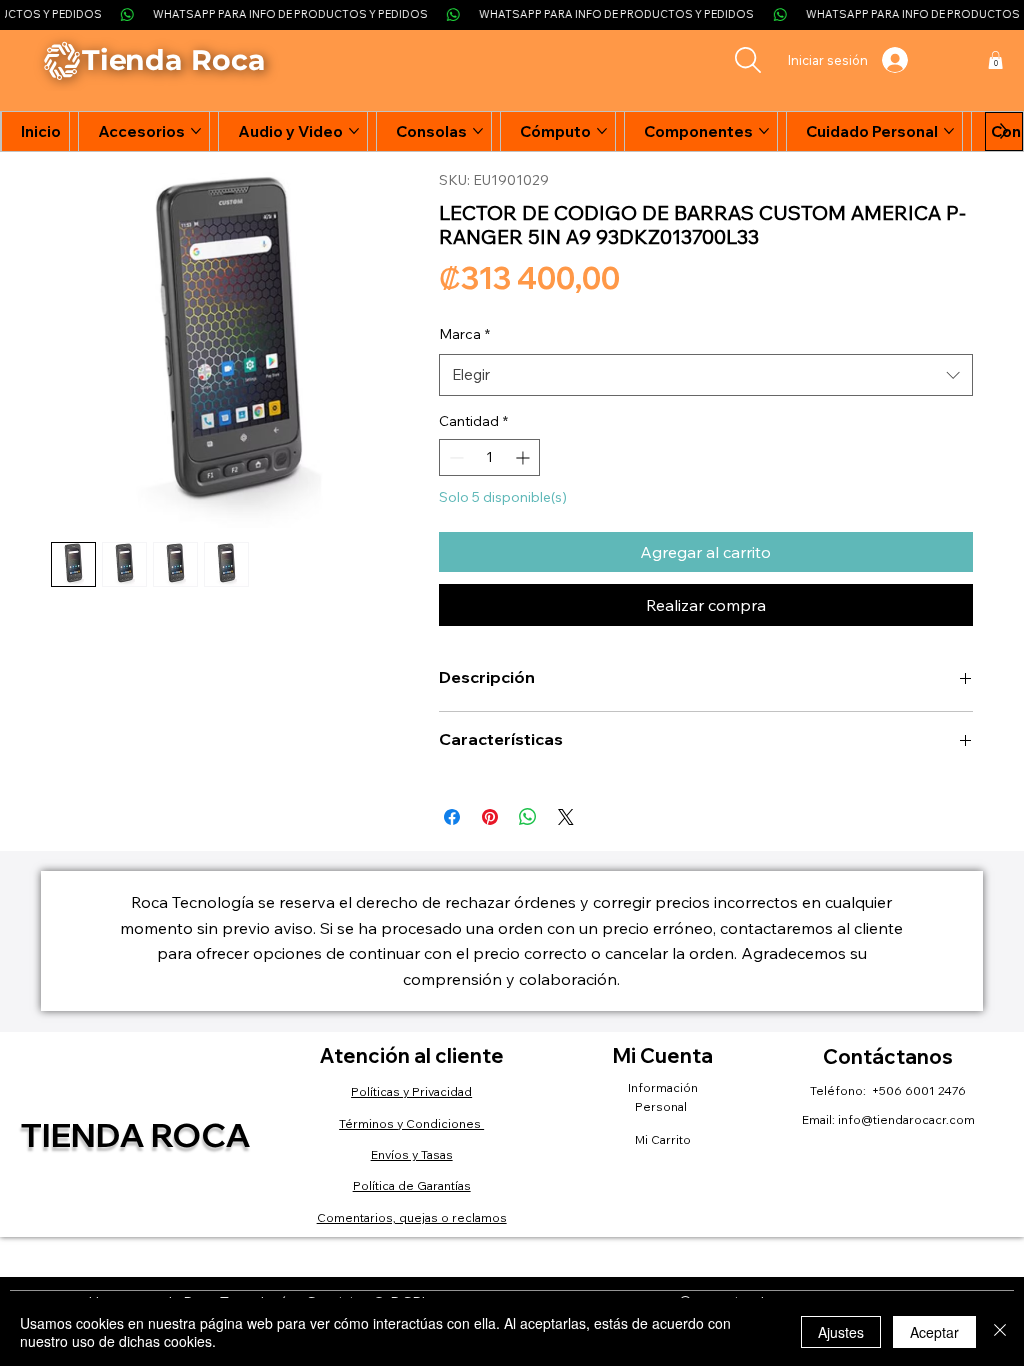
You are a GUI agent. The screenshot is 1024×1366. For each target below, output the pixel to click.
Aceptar (934, 1332)
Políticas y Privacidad (411, 1091)
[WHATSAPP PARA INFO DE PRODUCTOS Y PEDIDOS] (512, 14)
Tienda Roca (135, 1134)
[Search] (748, 60)
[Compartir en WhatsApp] (528, 817)
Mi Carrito (663, 1139)
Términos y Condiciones (411, 1123)
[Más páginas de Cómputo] (602, 131)
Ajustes (841, 1332)
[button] (995, 60)
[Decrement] (454, 457)
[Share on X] (566, 817)
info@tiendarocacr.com (906, 1119)
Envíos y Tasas (412, 1154)
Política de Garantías (412, 1185)
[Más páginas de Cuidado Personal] (949, 131)
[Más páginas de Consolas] (478, 131)
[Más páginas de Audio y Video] (354, 131)
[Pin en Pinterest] (490, 817)
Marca (464, 334)
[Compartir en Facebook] (452, 817)
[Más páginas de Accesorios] (196, 131)
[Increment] (524, 457)
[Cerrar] (1000, 1332)
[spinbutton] (489, 457)
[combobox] (706, 375)
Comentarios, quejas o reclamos (412, 1217)
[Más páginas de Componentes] (764, 131)
